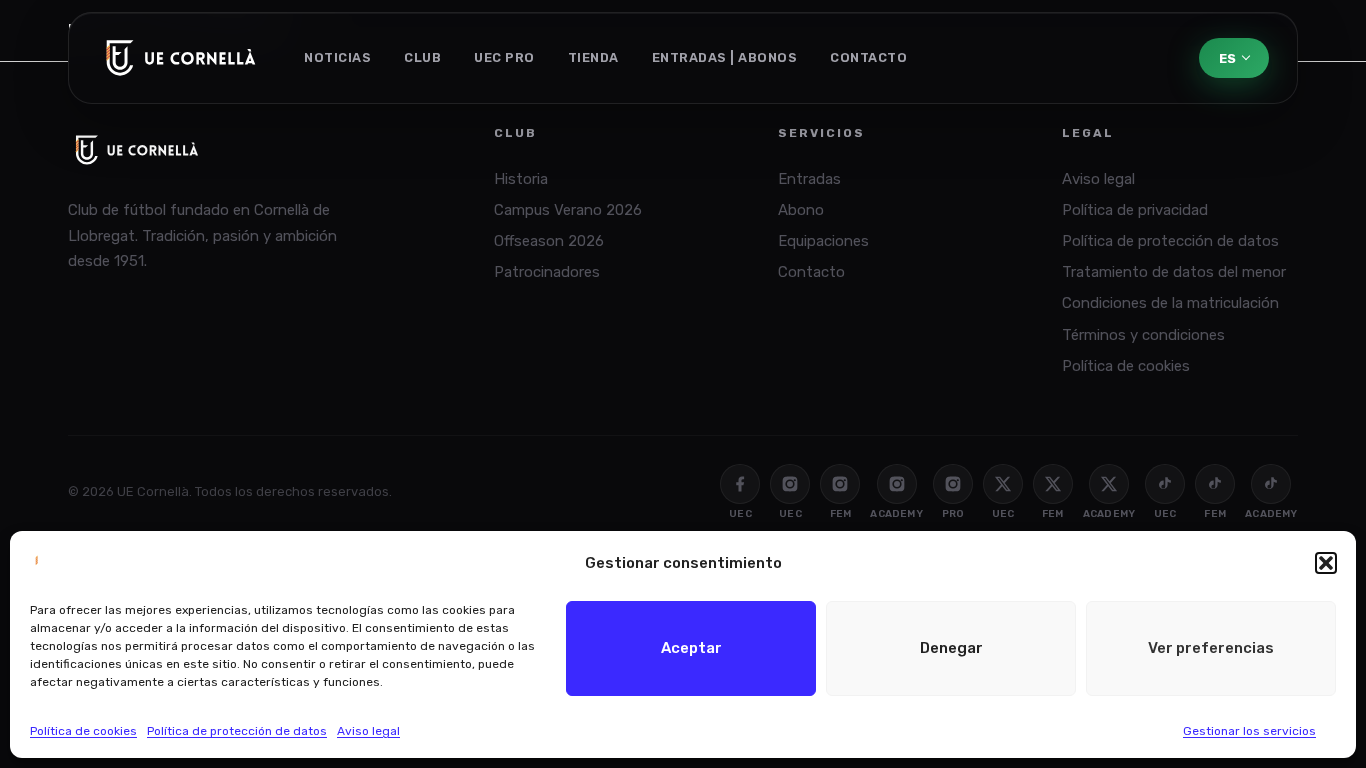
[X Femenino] (1053, 484)
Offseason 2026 (549, 241)
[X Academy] (1109, 484)
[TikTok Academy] (1271, 484)
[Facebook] (740, 484)
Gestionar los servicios (1249, 731)
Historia (521, 179)
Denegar (951, 648)
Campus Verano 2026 (568, 210)
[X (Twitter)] (1003, 484)
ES (1228, 58)
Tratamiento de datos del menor (1174, 272)
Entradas (809, 179)
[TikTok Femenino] (1215, 484)
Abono (801, 210)
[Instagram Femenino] (840, 484)
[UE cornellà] (181, 58)
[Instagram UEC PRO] (953, 484)
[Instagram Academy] (897, 484)
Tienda (593, 57)
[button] (1326, 563)
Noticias (337, 57)
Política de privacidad (1135, 210)
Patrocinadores (547, 272)
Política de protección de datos (237, 731)
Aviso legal (368, 731)
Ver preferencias (1211, 648)
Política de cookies (83, 731)
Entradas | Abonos (725, 57)
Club (422, 57)
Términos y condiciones (1143, 335)
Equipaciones (823, 241)
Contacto (868, 57)
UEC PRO (504, 57)
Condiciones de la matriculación (1170, 303)
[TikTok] (1165, 484)
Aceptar (691, 648)
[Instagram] (790, 484)
